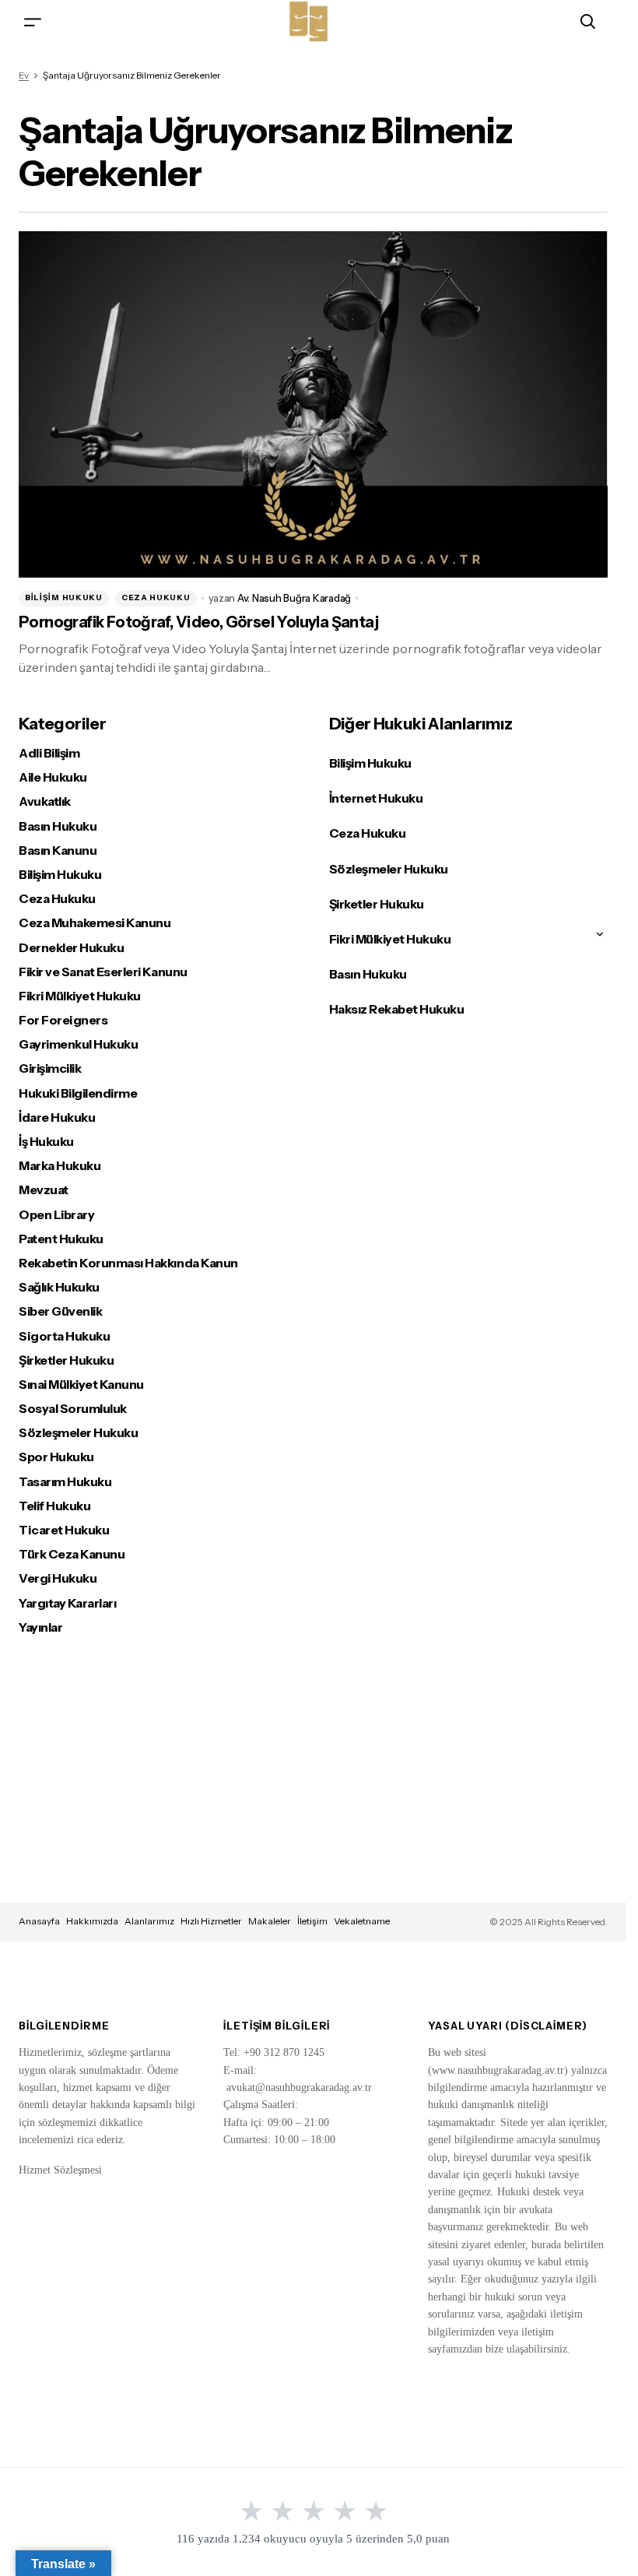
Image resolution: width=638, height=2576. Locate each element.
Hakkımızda (92, 1921)
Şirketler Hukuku (66, 1360)
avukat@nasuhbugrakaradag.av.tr (299, 2088)
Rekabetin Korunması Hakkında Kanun (128, 1263)
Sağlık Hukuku (59, 1287)
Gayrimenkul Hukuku (78, 1044)
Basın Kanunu (58, 850)
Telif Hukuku (54, 1506)
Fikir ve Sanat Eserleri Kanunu (103, 972)
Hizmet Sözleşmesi (60, 2170)
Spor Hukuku (56, 1457)
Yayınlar (40, 1627)
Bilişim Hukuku (64, 597)
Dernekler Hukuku (71, 948)
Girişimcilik (50, 1068)
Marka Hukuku (60, 1166)
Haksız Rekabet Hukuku (397, 1009)
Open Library (56, 1215)
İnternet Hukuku (376, 798)
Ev (24, 75)
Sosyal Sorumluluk (73, 1409)
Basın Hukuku (58, 826)
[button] (33, 21)
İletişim (312, 1921)
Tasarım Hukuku (65, 1482)
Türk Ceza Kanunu (72, 1554)
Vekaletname (362, 1921)
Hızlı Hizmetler (211, 1921)
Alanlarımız (149, 1921)
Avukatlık (45, 801)
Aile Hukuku (53, 777)
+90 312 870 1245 (284, 2052)
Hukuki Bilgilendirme (78, 1093)
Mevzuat (44, 1190)
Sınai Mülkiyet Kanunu (81, 1385)
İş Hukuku (46, 1142)
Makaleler (270, 1921)
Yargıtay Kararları (67, 1603)
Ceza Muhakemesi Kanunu (95, 923)
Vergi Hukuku (58, 1578)
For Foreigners (63, 1020)
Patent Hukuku (61, 1239)
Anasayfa (39, 1921)
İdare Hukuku (57, 1118)
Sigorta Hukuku (64, 1336)
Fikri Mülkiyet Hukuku (80, 996)
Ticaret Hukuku (64, 1530)
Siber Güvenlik (60, 1311)
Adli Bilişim (49, 753)
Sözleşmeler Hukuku (78, 1433)
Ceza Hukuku (156, 597)
